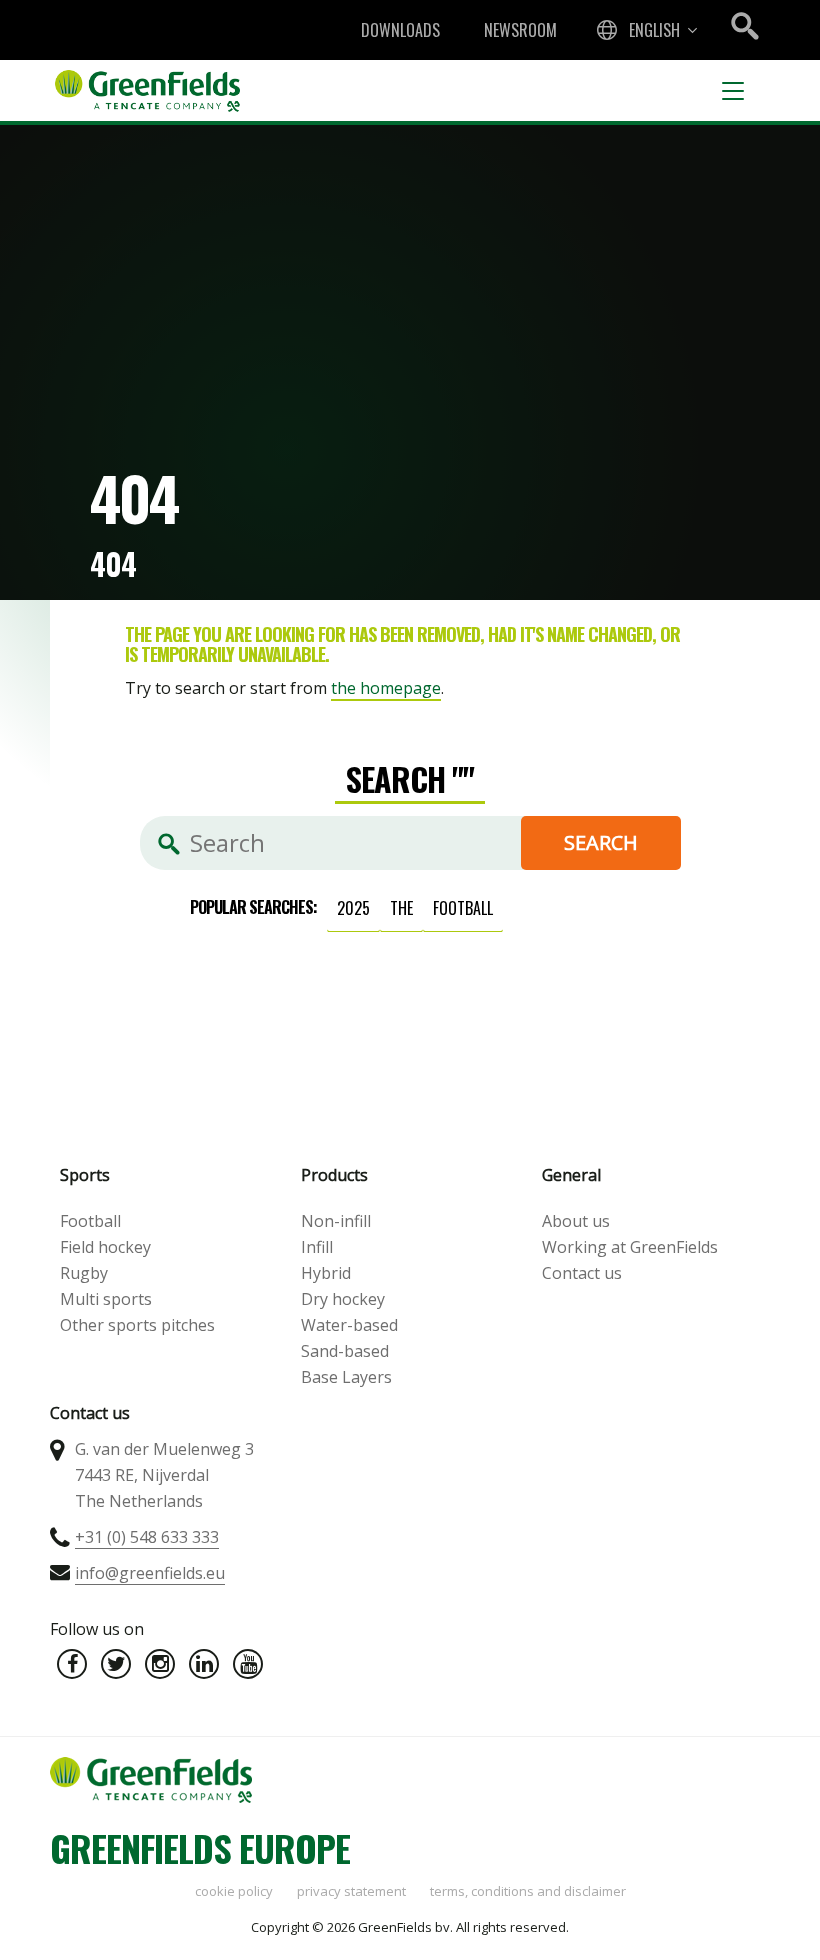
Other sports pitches (137, 1325)
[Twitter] (116, 1664)
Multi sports (106, 1299)
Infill (317, 1247)
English (654, 30)
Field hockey (105, 1247)
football (463, 908)
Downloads (400, 30)
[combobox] (645, 30)
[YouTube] (248, 1664)
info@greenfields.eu (150, 1573)
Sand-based (345, 1351)
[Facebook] (72, 1664)
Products (334, 1175)
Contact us (582, 1273)
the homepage (386, 688)
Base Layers (346, 1377)
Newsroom (520, 30)
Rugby (84, 1273)
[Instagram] (160, 1664)
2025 (353, 908)
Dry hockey (343, 1299)
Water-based (349, 1325)
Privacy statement (351, 1891)
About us (576, 1221)
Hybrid (326, 1273)
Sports (85, 1175)
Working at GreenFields (630, 1247)
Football (90, 1221)
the (401, 908)
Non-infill (336, 1221)
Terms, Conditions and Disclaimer (528, 1891)
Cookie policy (234, 1891)
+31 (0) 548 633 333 (147, 1537)
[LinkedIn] (204, 1664)
